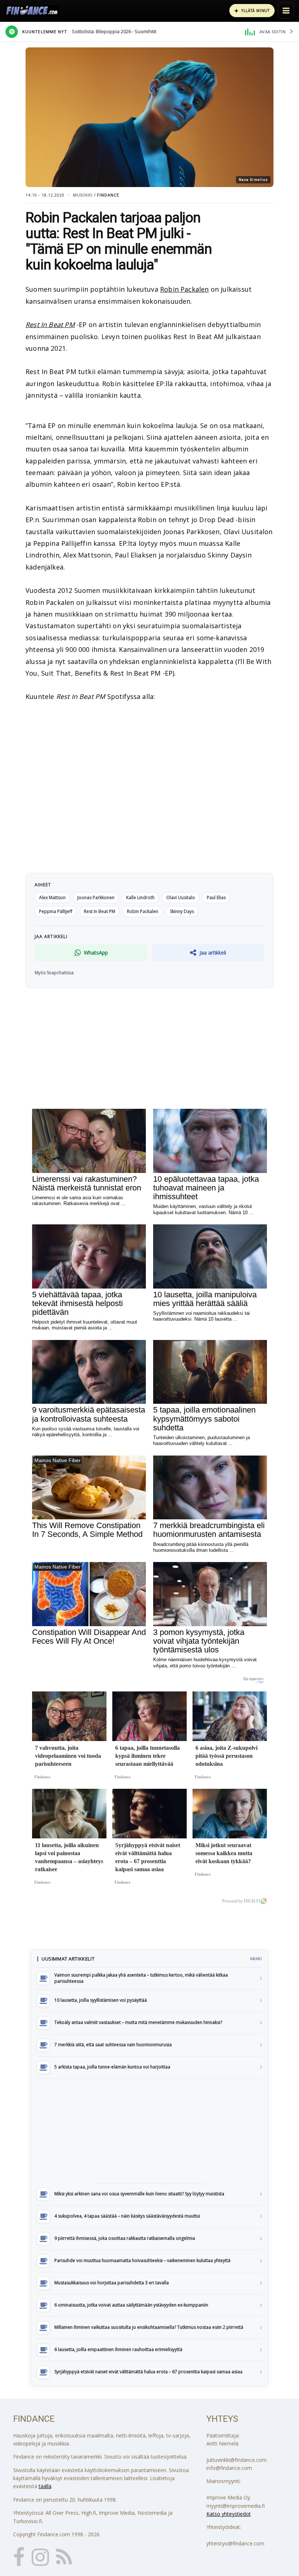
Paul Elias (216, 897)
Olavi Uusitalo (181, 897)
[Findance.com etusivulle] (32, 11)
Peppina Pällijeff (56, 911)
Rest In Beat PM (50, 325)
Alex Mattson (52, 897)
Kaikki (256, 1959)
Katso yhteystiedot (229, 2514)
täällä (45, 2486)
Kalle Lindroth (140, 897)
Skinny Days (182, 911)
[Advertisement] (149, 2131)
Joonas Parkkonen (96, 897)
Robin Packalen (185, 289)
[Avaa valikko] (286, 11)
